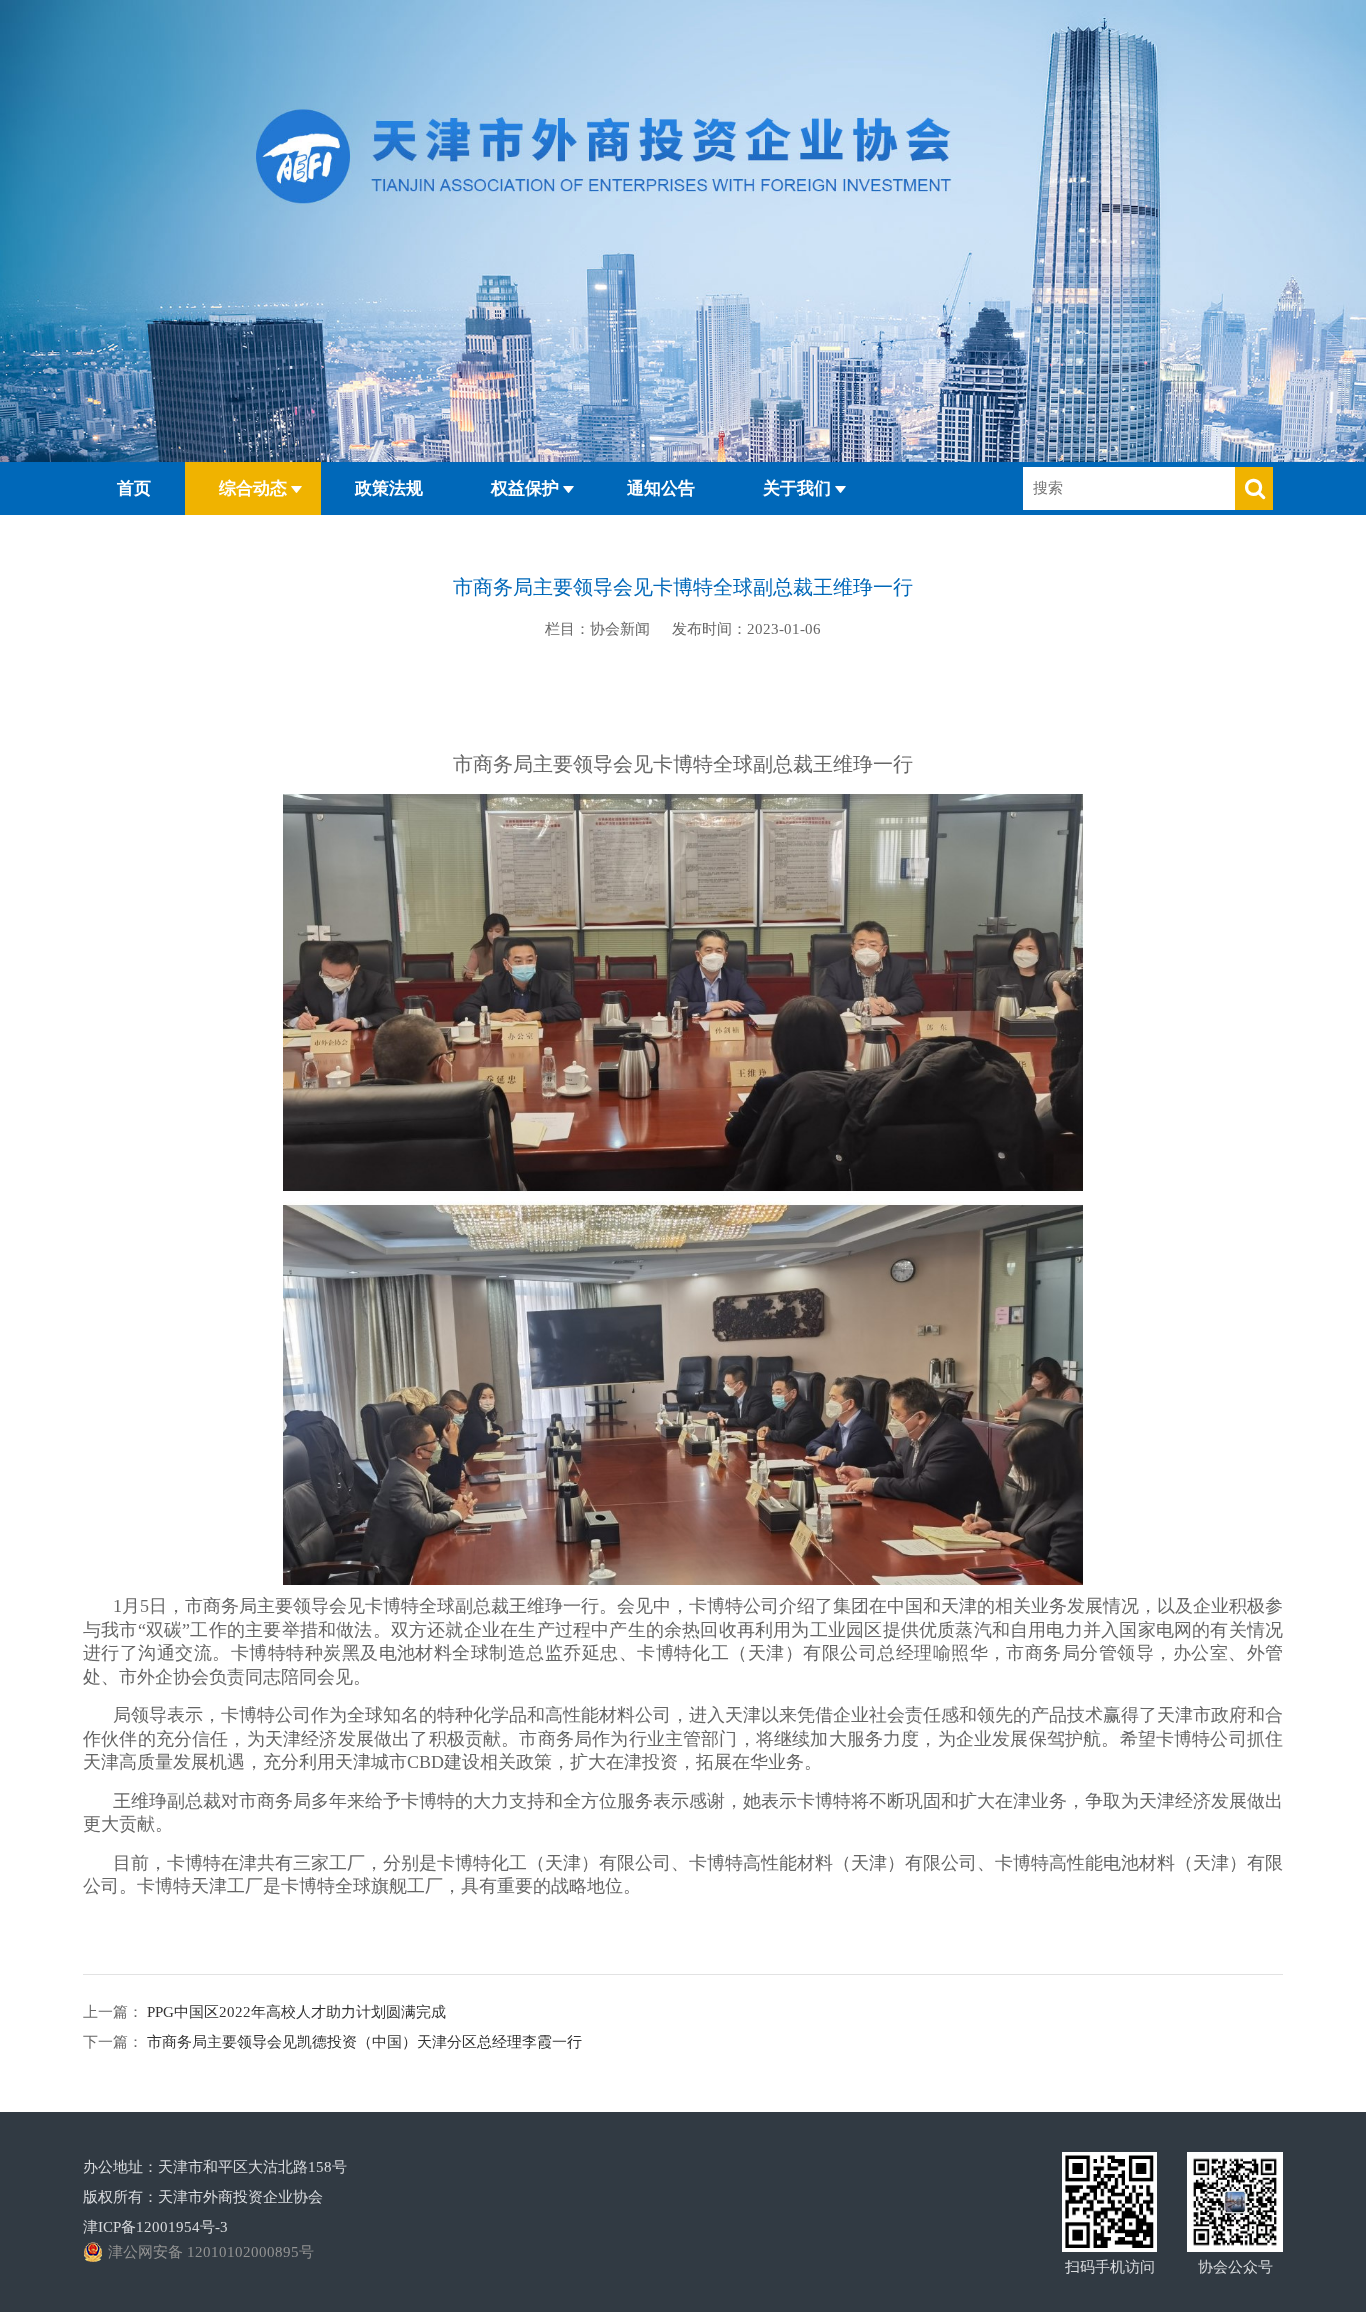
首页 (134, 488)
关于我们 (797, 488)
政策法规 (389, 488)
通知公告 (661, 488)
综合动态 (253, 488)
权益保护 (525, 488)
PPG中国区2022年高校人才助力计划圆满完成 (294, 2012)
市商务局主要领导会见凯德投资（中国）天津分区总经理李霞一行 (362, 2042)
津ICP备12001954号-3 (155, 2227)
